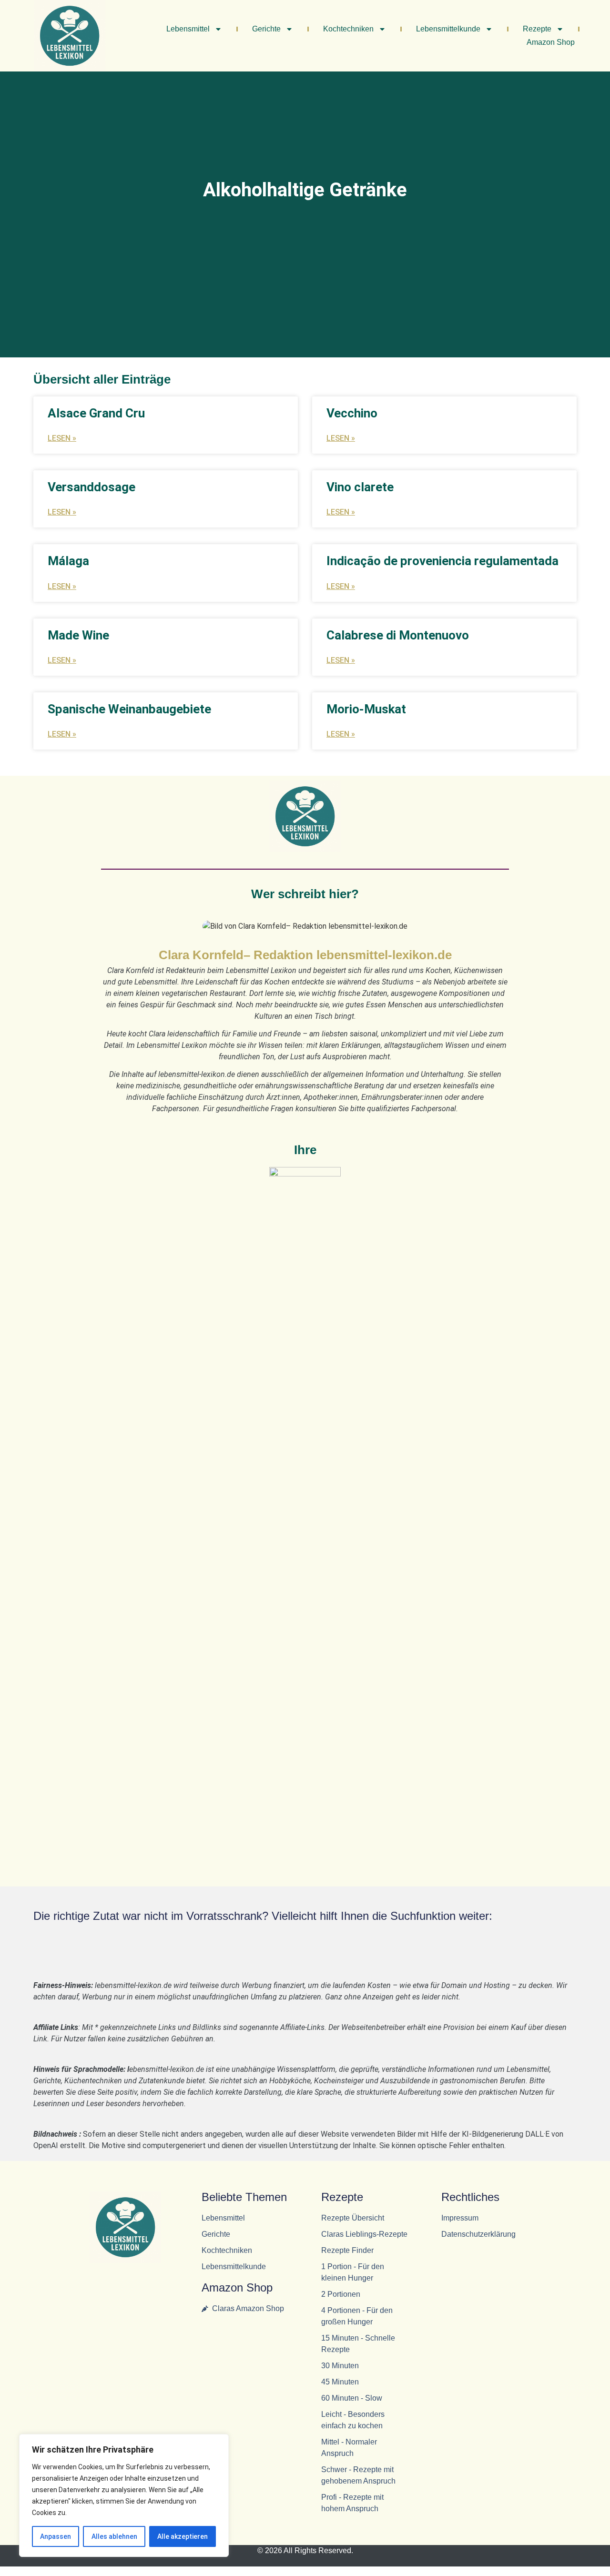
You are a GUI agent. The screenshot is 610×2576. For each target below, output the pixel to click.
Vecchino (352, 413)
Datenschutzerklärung (478, 2234)
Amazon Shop (551, 42)
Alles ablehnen (114, 2536)
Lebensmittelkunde (448, 29)
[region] (124, 2495)
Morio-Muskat (366, 709)
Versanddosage (91, 487)
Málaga (68, 561)
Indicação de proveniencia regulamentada (442, 561)
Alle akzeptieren (183, 2536)
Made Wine (78, 635)
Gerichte (266, 29)
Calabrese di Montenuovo (398, 635)
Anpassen (56, 2536)
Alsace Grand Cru (96, 413)
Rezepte (537, 29)
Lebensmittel (188, 29)
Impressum (460, 2218)
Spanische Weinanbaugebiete (129, 709)
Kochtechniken (348, 29)
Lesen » (62, 438)
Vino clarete (360, 487)
